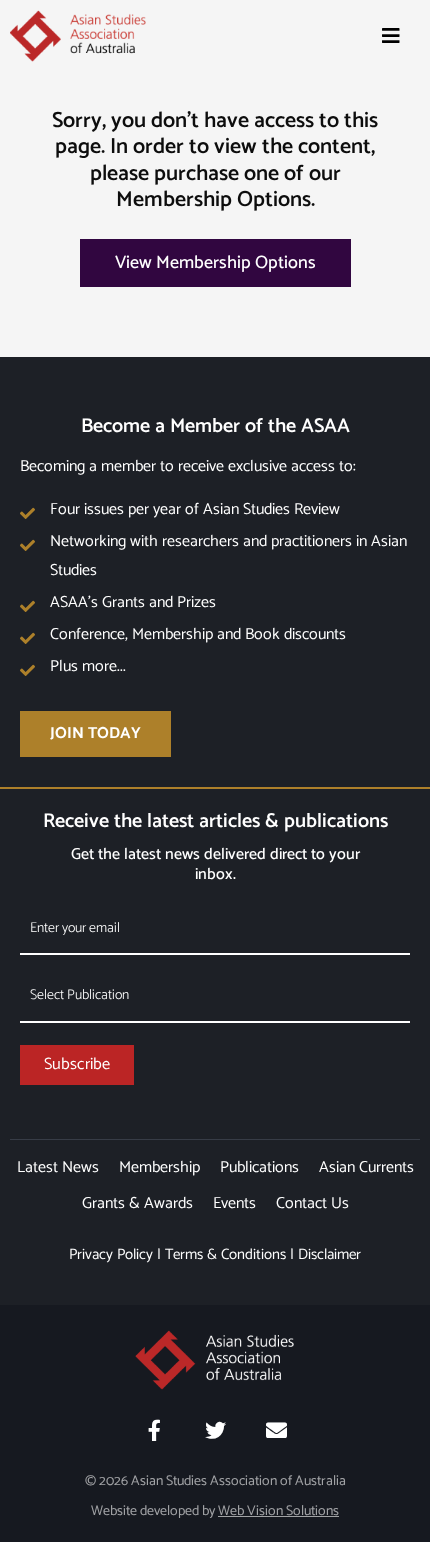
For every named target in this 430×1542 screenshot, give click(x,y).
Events (234, 1203)
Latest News (58, 1167)
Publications (259, 1167)
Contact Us (312, 1203)
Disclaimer (329, 1254)
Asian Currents (366, 1167)
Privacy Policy (111, 1254)
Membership (159, 1167)
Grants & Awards (137, 1203)
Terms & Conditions (225, 1254)
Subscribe (77, 1064)
